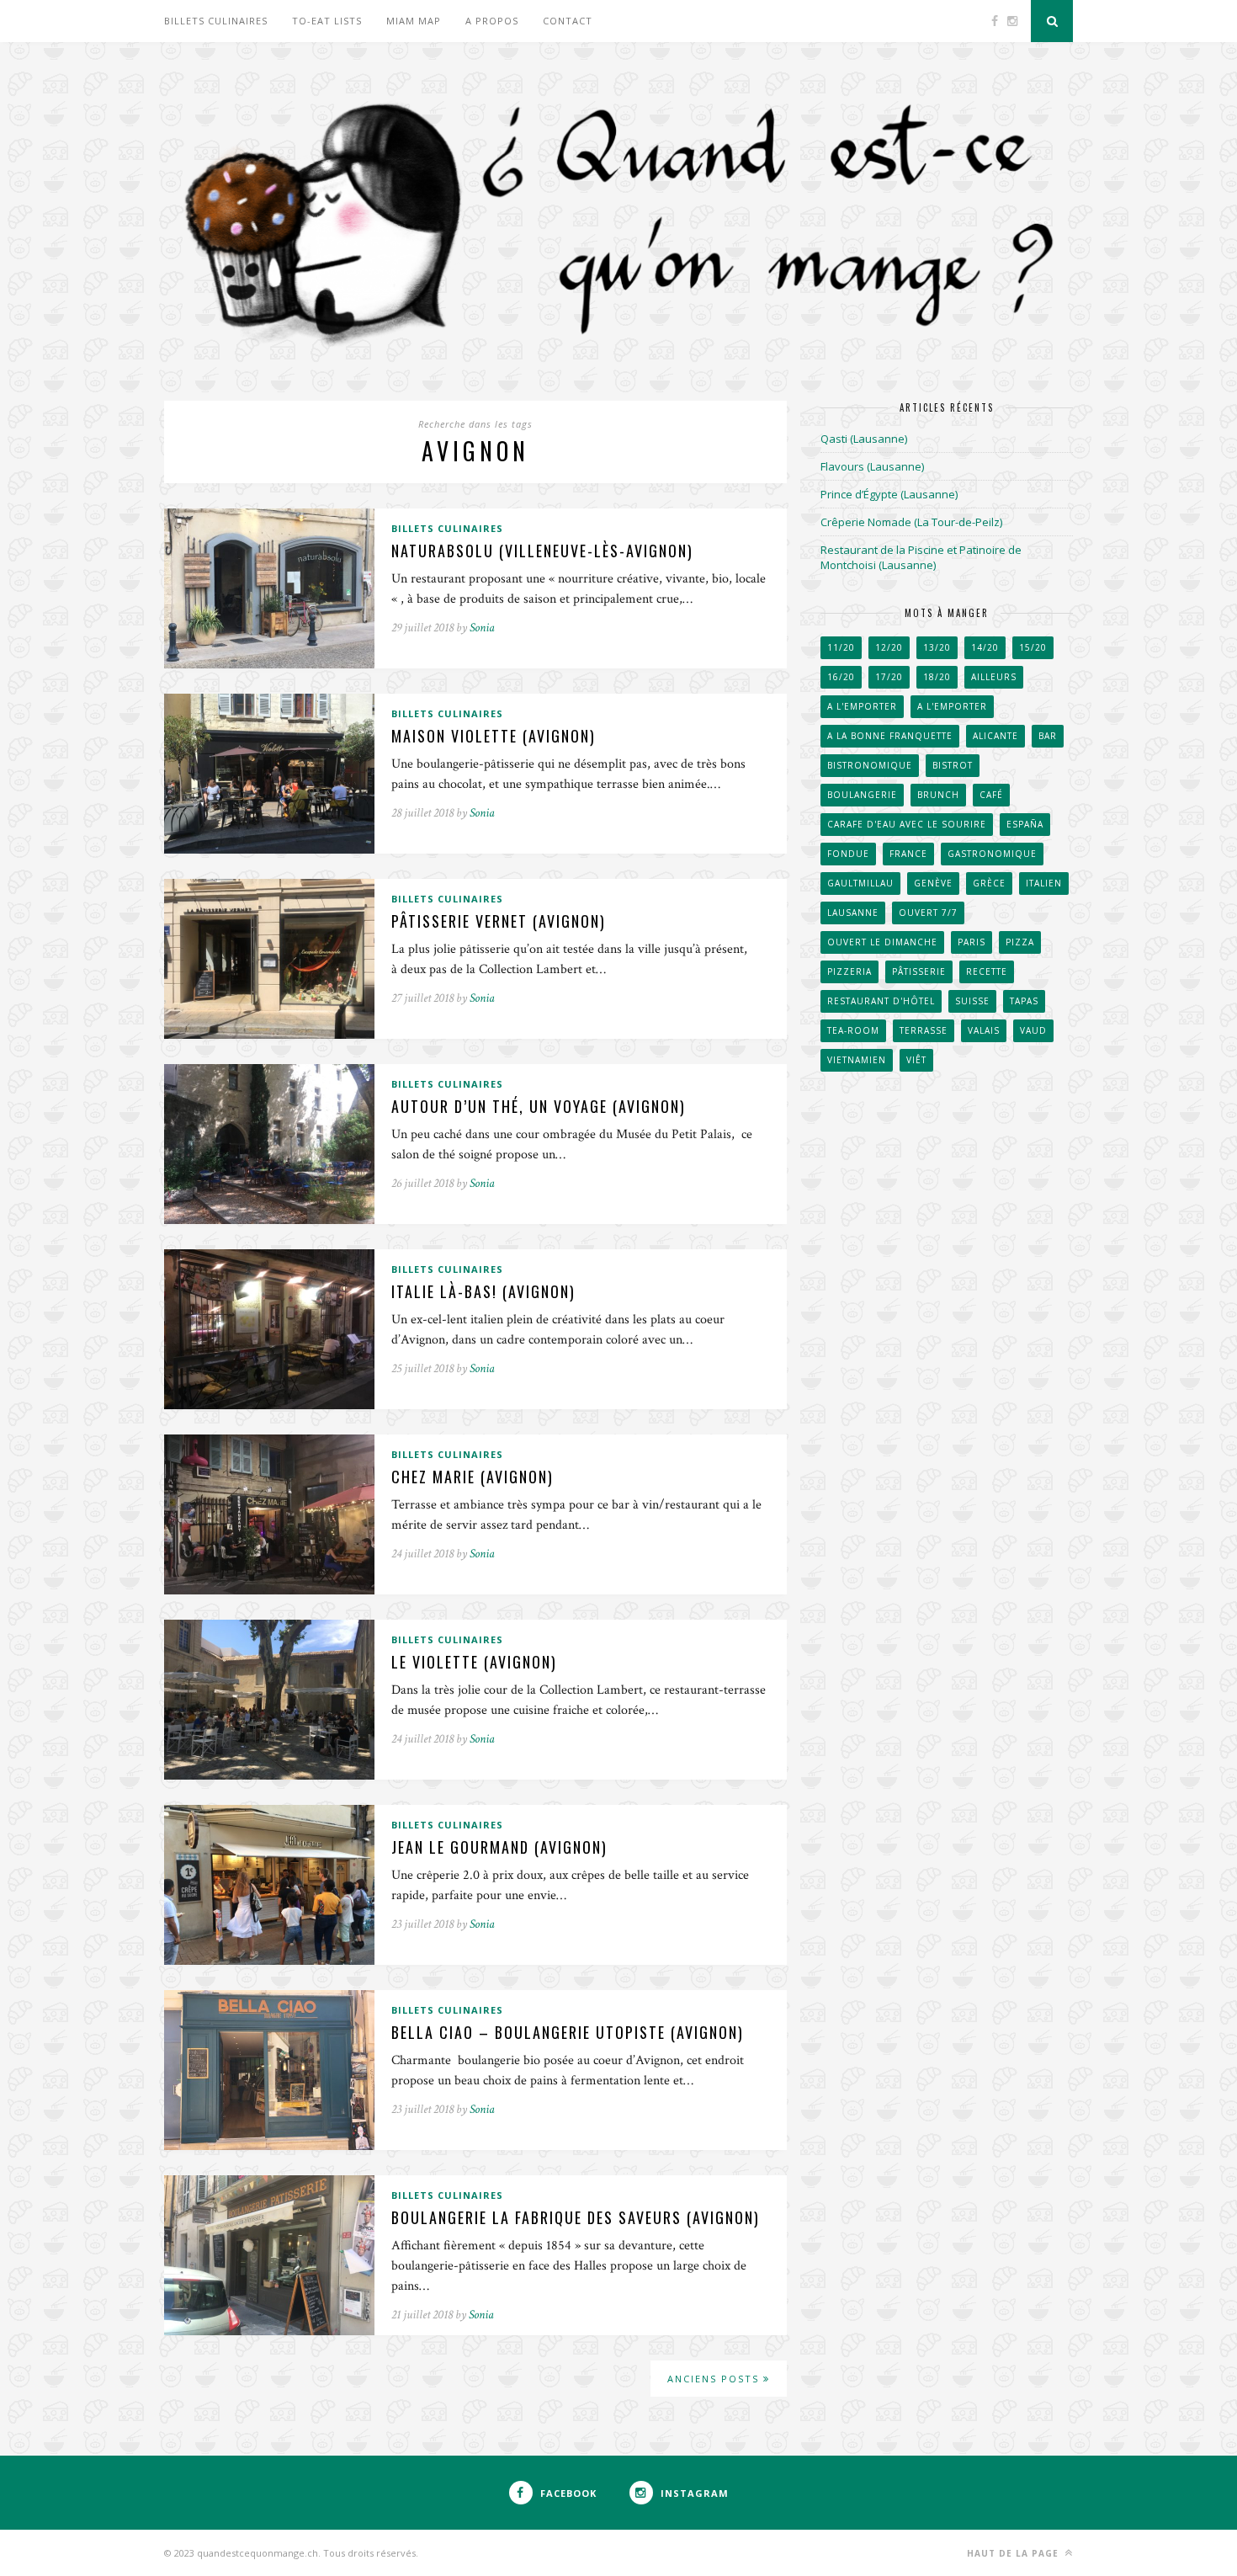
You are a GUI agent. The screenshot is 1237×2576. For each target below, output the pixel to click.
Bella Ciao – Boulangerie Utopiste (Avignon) (568, 2032)
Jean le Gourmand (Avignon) (499, 1847)
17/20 (889, 677)
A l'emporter (862, 706)
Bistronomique (870, 765)
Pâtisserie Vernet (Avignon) (499, 921)
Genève (933, 883)
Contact (568, 21)
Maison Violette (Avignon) (494, 736)
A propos (492, 21)
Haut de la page (1014, 2553)
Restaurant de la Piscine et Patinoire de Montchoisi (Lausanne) (921, 557)
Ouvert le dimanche (882, 942)
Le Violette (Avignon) (474, 1662)
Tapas (1024, 1001)
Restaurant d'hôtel (881, 1001)
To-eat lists (327, 21)
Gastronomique (992, 854)
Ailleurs (994, 677)
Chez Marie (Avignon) (473, 1477)
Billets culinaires (216, 21)
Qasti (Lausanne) (864, 439)
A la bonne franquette (890, 736)
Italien (1044, 883)
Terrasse (924, 1030)
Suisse (972, 1001)
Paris (972, 942)
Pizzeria (849, 971)
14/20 (985, 647)
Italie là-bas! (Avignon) (483, 1291)
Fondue (848, 854)
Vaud (1033, 1030)
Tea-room (853, 1030)
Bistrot (953, 765)
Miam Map (414, 21)
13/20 (937, 647)
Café (991, 795)
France (908, 854)
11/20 (841, 647)
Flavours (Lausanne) (872, 466)
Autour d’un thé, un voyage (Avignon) (539, 1106)
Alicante (995, 736)
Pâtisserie (919, 971)
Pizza (1020, 942)
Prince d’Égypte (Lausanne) (889, 494)
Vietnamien (857, 1060)
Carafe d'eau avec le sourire (907, 824)
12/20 (889, 647)
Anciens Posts (715, 2379)
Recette (987, 971)
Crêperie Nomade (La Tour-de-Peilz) (911, 522)
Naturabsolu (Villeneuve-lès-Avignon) (542, 551)
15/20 (1033, 647)
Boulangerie (862, 795)
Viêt (916, 1060)
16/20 (841, 677)
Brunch (938, 795)
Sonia (482, 628)
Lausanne (853, 913)
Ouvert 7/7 (928, 913)
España (1025, 824)
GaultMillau (860, 883)
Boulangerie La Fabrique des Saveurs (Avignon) (576, 2217)
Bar (1048, 736)
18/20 (937, 677)
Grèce (989, 883)
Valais (984, 1030)
